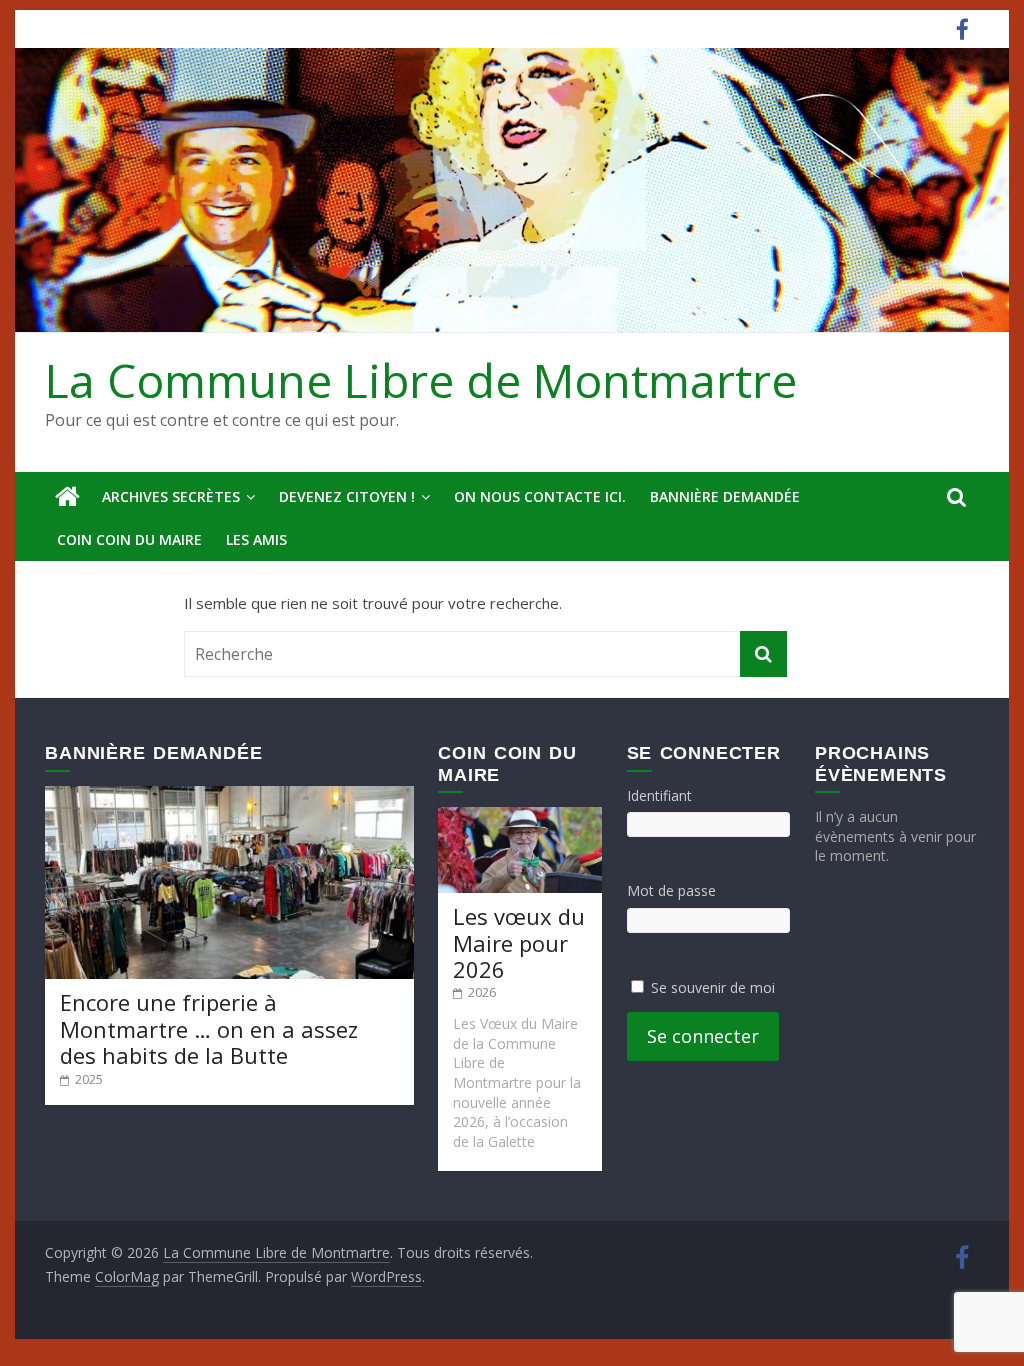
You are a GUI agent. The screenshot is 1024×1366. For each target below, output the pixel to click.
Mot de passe (671, 890)
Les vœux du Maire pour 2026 (519, 942)
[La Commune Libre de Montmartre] (67, 497)
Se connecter (703, 1036)
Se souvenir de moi (713, 987)
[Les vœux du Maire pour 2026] (520, 816)
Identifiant (659, 795)
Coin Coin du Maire (129, 539)
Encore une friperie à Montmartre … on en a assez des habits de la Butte (209, 1028)
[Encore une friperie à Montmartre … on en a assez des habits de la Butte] (229, 795)
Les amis (256, 539)
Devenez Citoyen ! (347, 496)
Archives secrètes (171, 496)
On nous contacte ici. (540, 496)
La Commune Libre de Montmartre (421, 380)
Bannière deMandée (725, 496)
